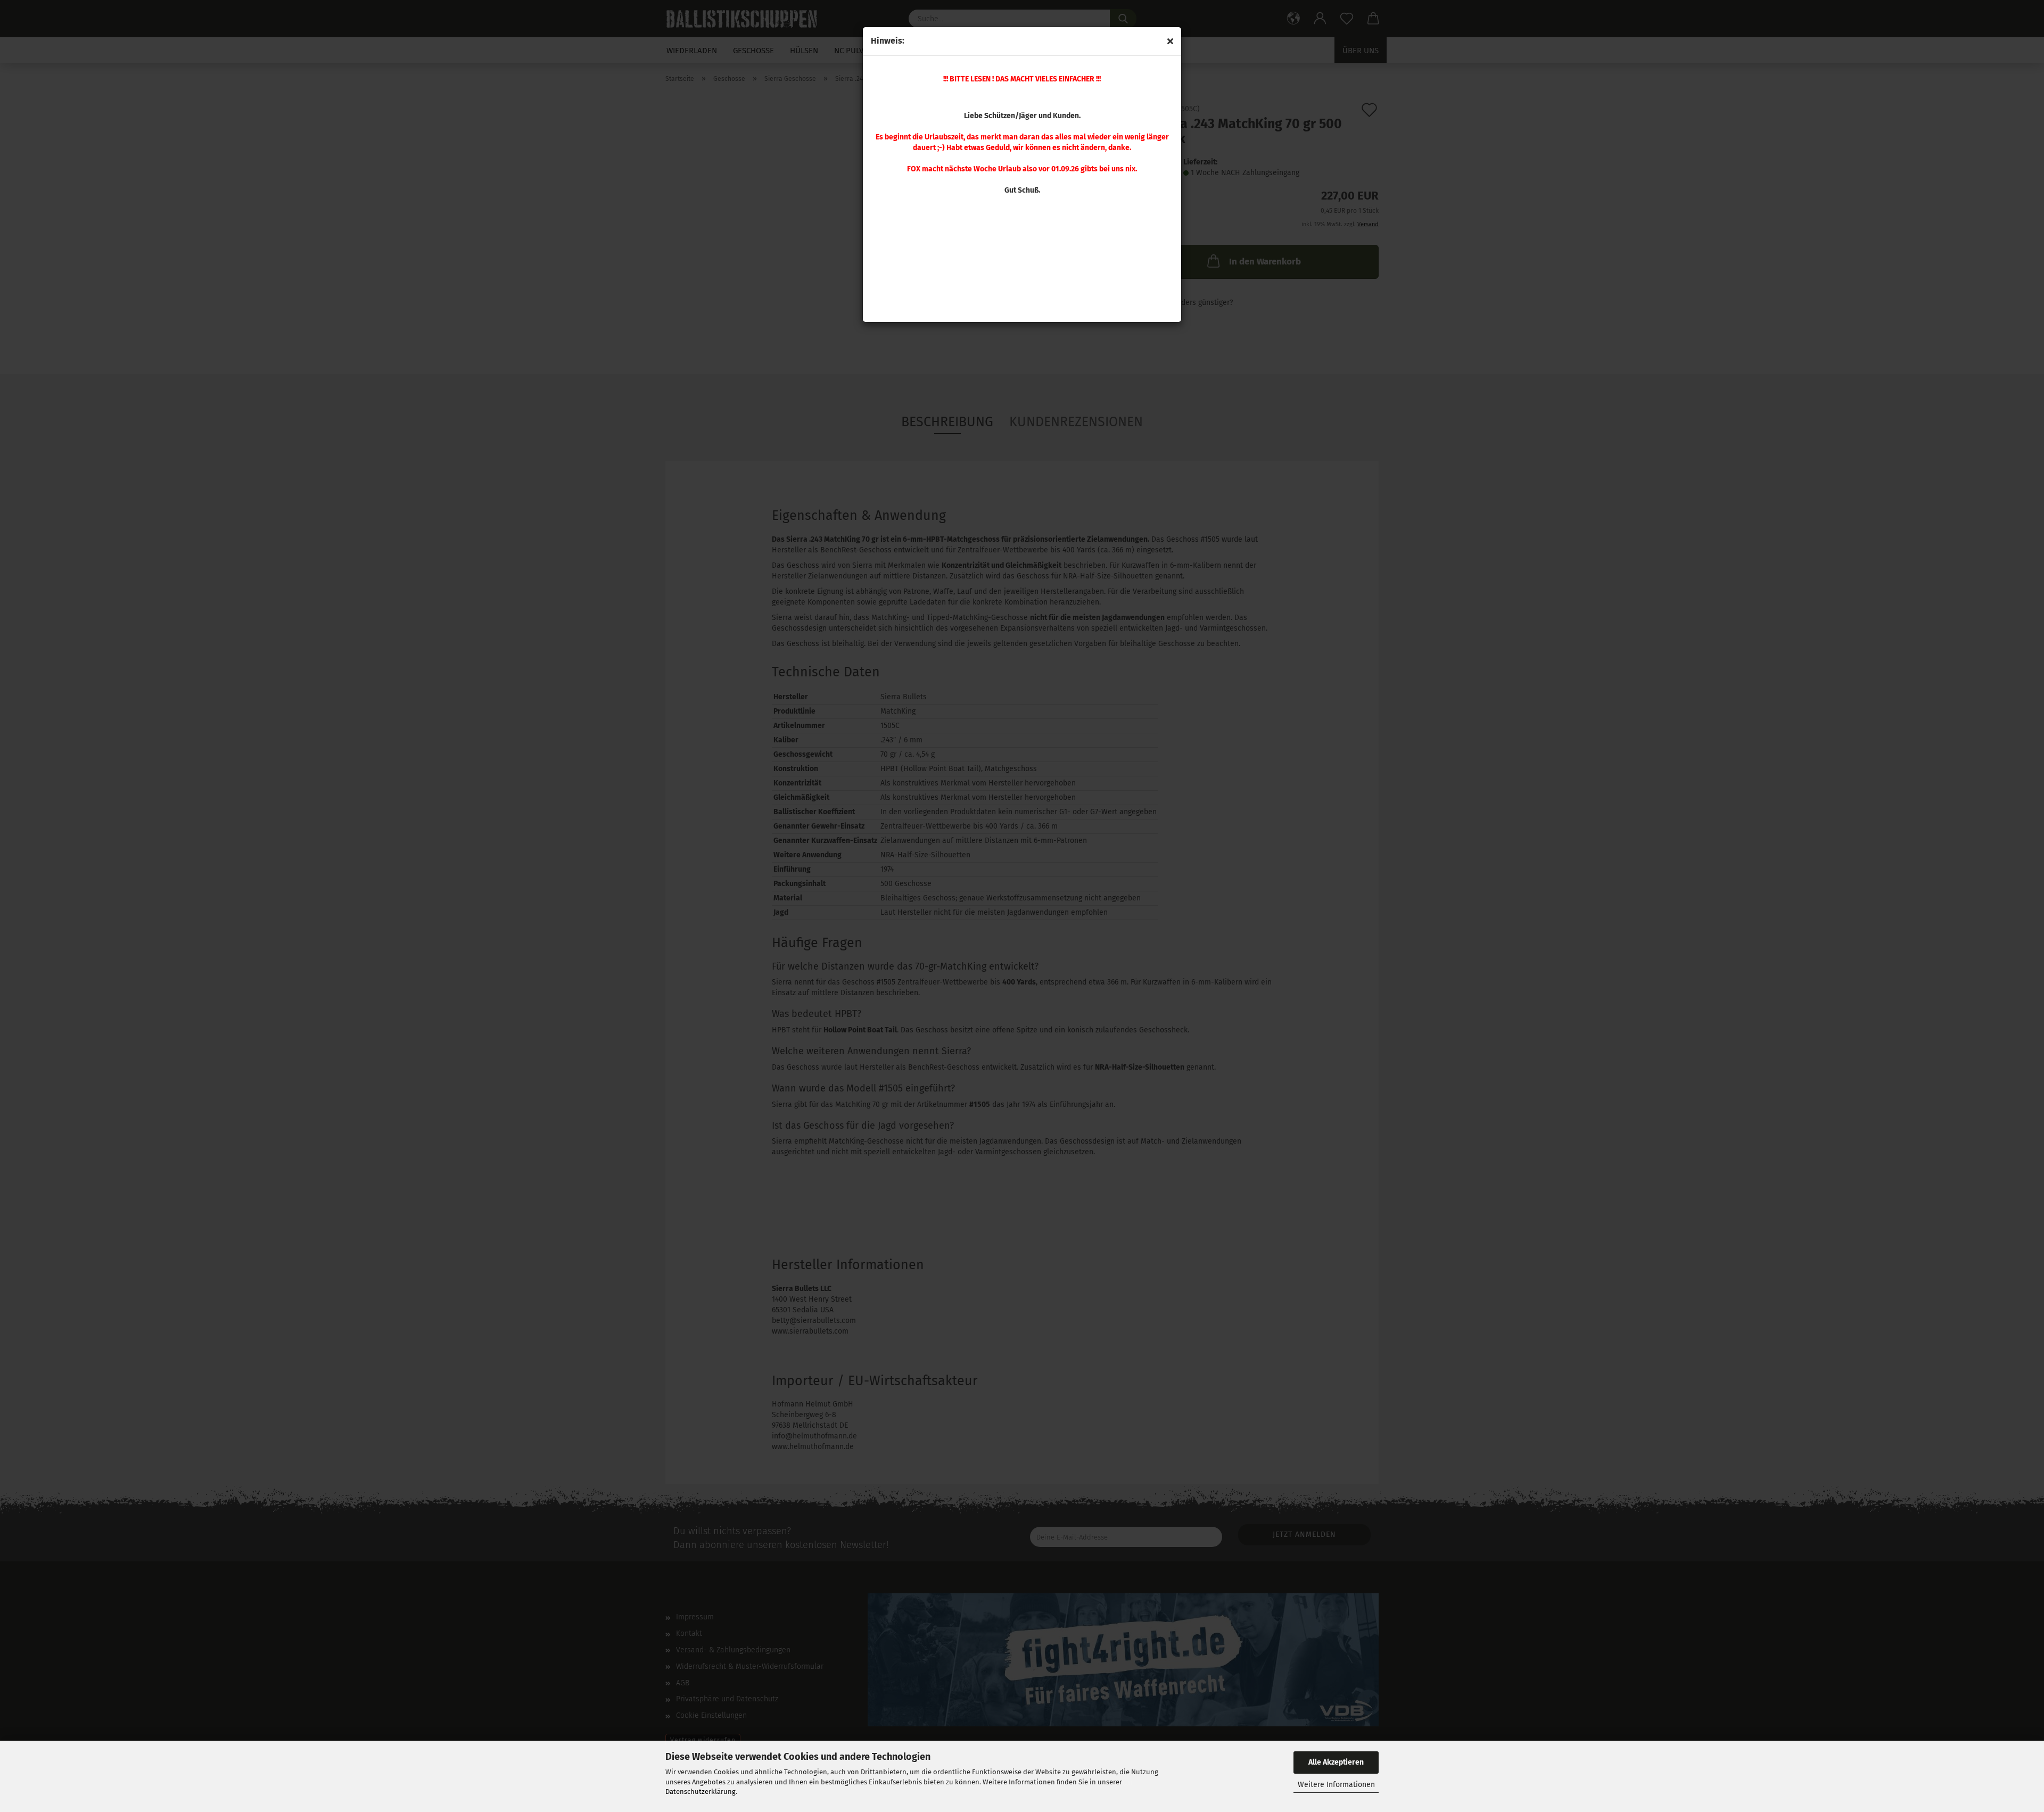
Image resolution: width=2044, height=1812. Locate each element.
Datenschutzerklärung (700, 1792)
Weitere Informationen (1336, 1785)
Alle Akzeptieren (1336, 1762)
